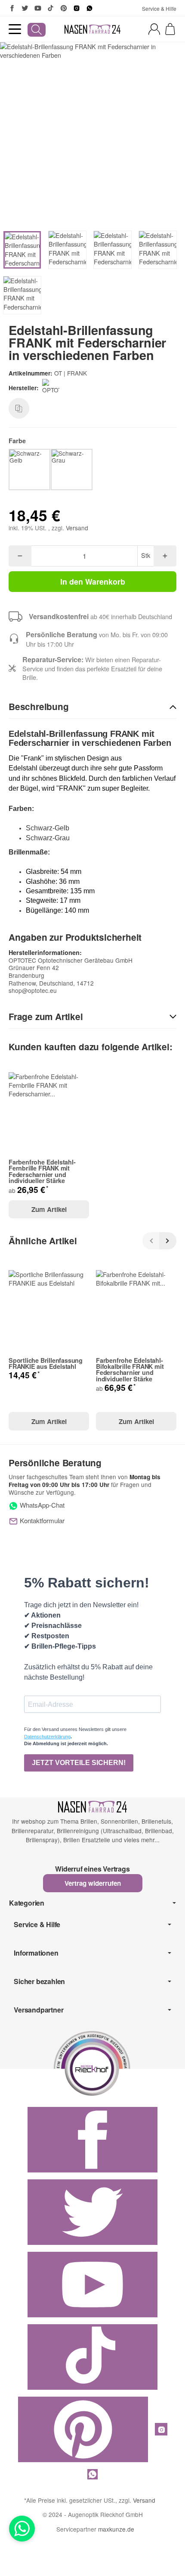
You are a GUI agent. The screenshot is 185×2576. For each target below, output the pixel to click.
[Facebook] (12, 8)
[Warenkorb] (170, 29)
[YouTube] (38, 8)
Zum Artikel (49, 1209)
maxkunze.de (116, 2529)
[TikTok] (51, 8)
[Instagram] (77, 8)
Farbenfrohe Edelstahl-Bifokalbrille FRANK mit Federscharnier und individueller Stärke (130, 1370)
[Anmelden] (154, 29)
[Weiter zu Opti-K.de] (92, 2062)
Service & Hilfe (159, 8)
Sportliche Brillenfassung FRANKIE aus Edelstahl (46, 1363)
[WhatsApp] (89, 8)
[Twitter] (25, 8)
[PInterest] (64, 8)
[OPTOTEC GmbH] (52, 388)
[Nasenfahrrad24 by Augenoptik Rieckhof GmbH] (92, 29)
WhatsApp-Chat (41, 1505)
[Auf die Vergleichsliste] (19, 408)
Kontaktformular (41, 1520)
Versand (77, 528)
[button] (92, 707)
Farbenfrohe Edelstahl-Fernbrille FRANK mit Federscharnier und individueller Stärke (42, 1171)
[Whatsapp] (22, 2529)
